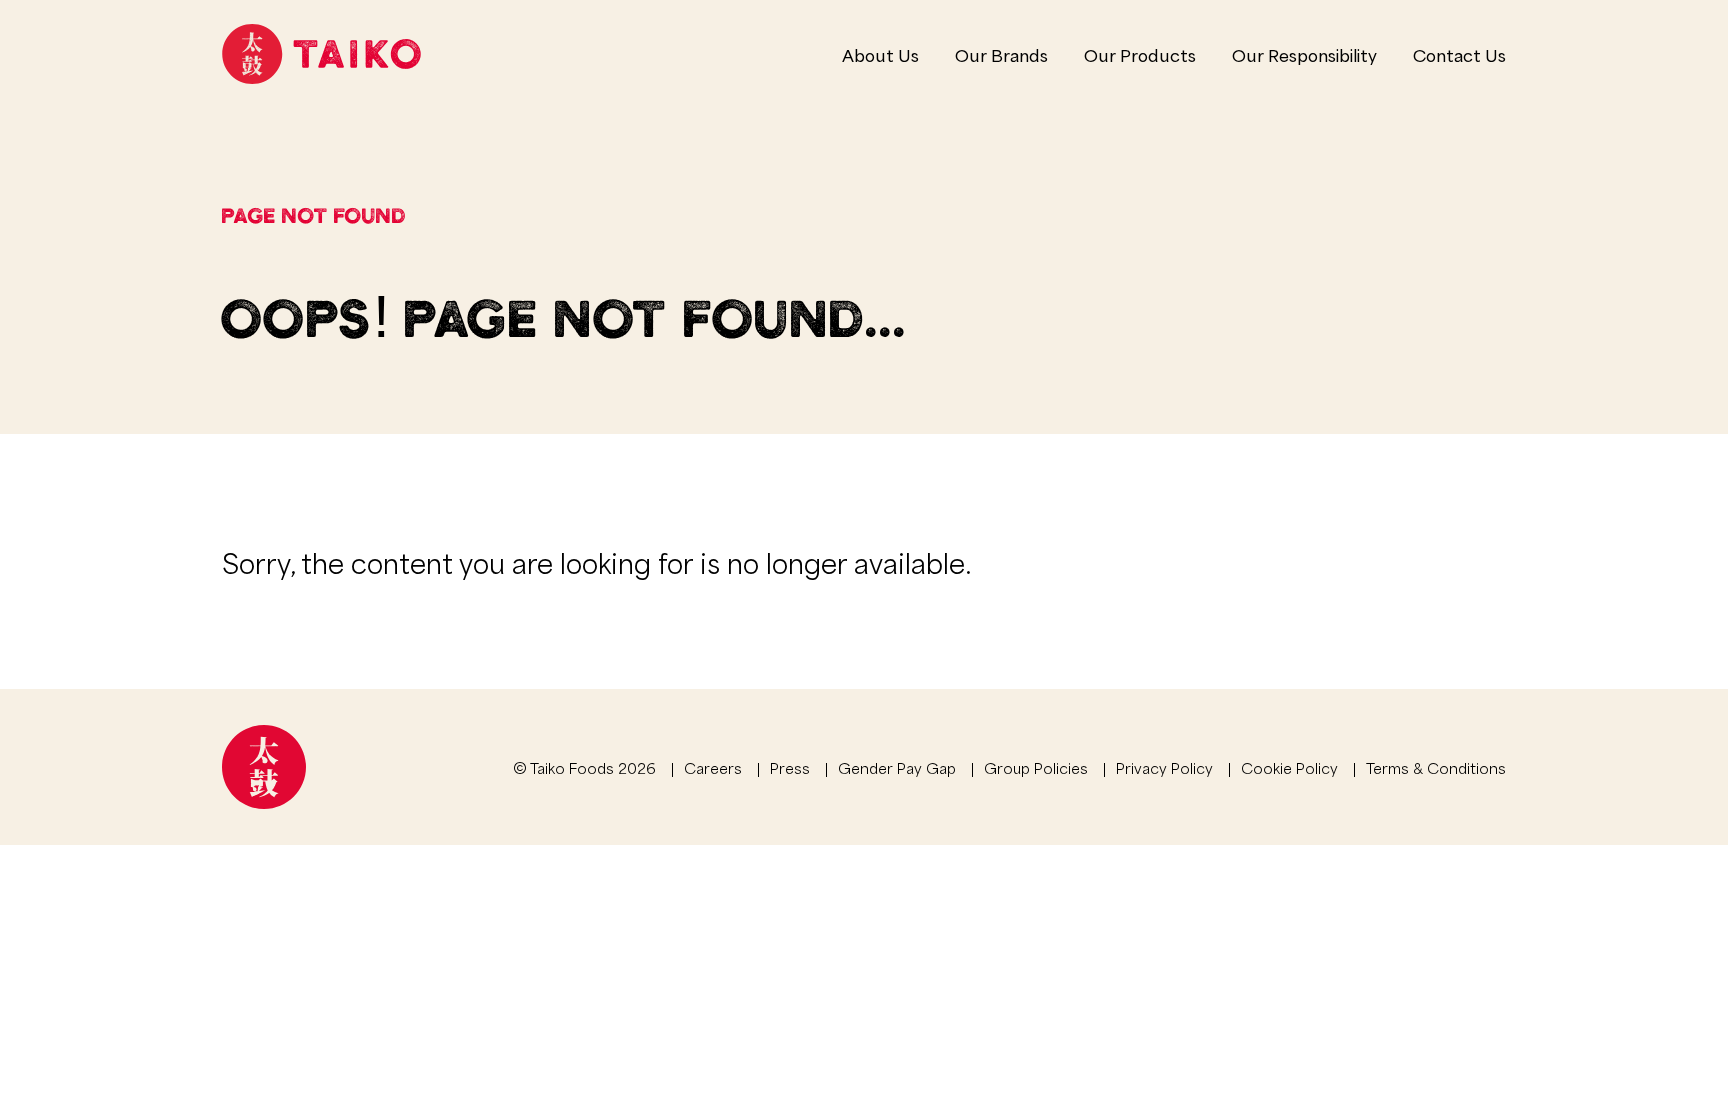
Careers (713, 767)
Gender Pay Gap (897, 767)
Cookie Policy (1289, 767)
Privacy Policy (1164, 767)
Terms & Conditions (1436, 767)
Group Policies (1036, 767)
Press (790, 767)
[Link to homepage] (321, 54)
